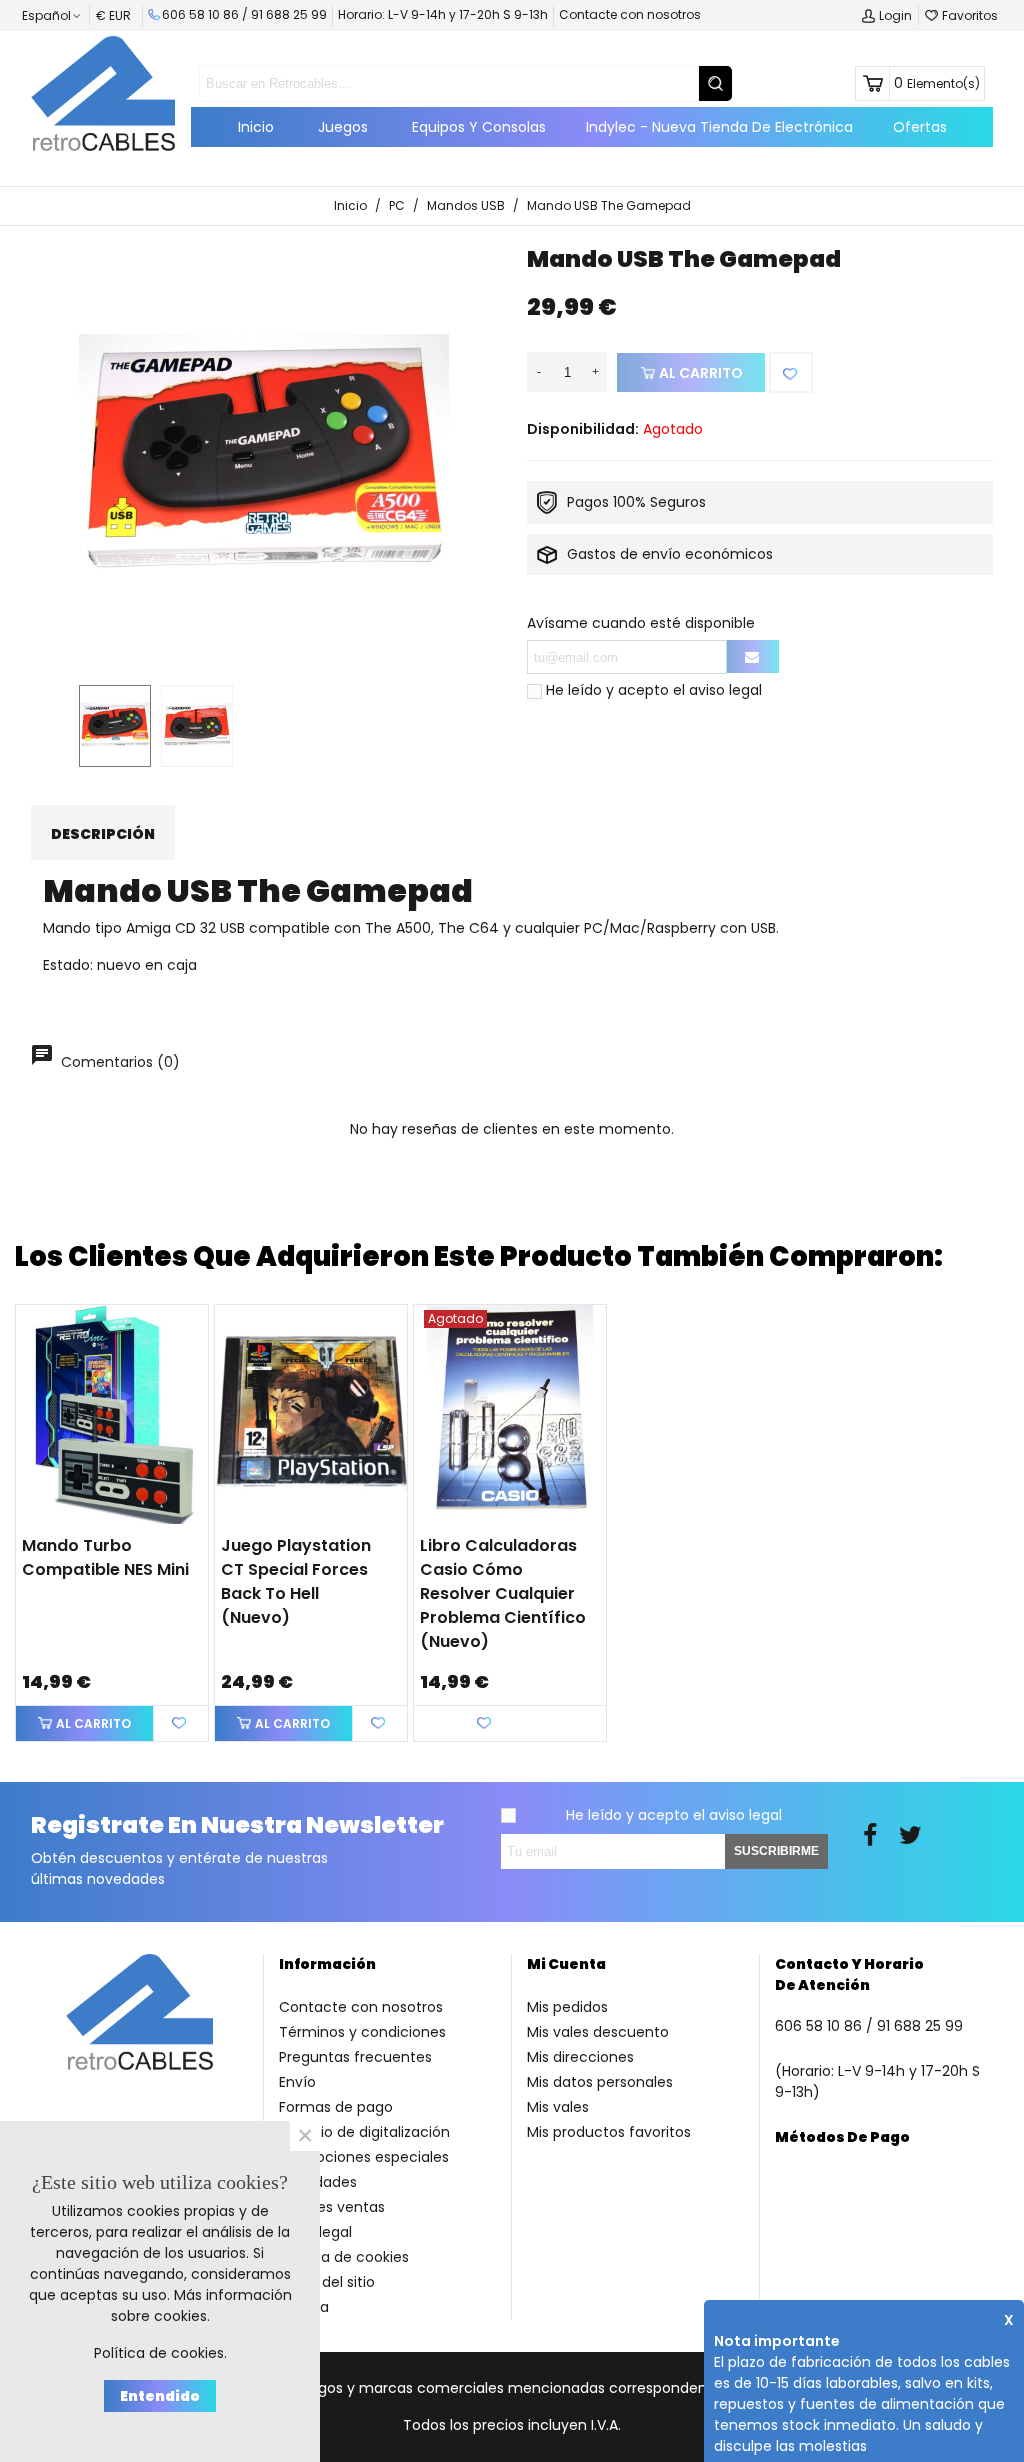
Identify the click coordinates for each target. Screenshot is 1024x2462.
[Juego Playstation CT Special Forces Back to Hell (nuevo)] (311, 1414)
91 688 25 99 (289, 14)
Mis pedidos (567, 2007)
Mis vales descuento (598, 2032)
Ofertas (920, 127)
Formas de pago (336, 2107)
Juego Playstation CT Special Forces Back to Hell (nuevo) (296, 1581)
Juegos (343, 127)
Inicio (256, 127)
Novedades (318, 2182)
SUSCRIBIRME (776, 1851)
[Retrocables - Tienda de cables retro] (103, 93)
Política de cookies (344, 2257)
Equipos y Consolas (479, 127)
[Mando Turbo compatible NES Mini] (112, 1414)
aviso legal (725, 690)
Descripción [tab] (103, 834)
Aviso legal (315, 2232)
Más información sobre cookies (201, 2305)
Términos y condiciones (362, 2032)
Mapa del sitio (327, 2282)
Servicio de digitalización (364, 2132)
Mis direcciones (580, 2057)
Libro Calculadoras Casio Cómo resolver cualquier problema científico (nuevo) (503, 1593)
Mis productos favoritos (609, 2132)
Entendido (160, 2396)
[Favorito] (791, 372)
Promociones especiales (364, 2157)
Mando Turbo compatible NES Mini (105, 1557)
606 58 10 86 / (206, 14)
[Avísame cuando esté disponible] (753, 656)
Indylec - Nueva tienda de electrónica (719, 127)
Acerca (304, 2307)
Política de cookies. (160, 2353)
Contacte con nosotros (630, 14)
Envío (297, 2082)
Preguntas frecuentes (355, 2057)
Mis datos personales (600, 2082)
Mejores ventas (332, 2207)
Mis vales (558, 2107)
